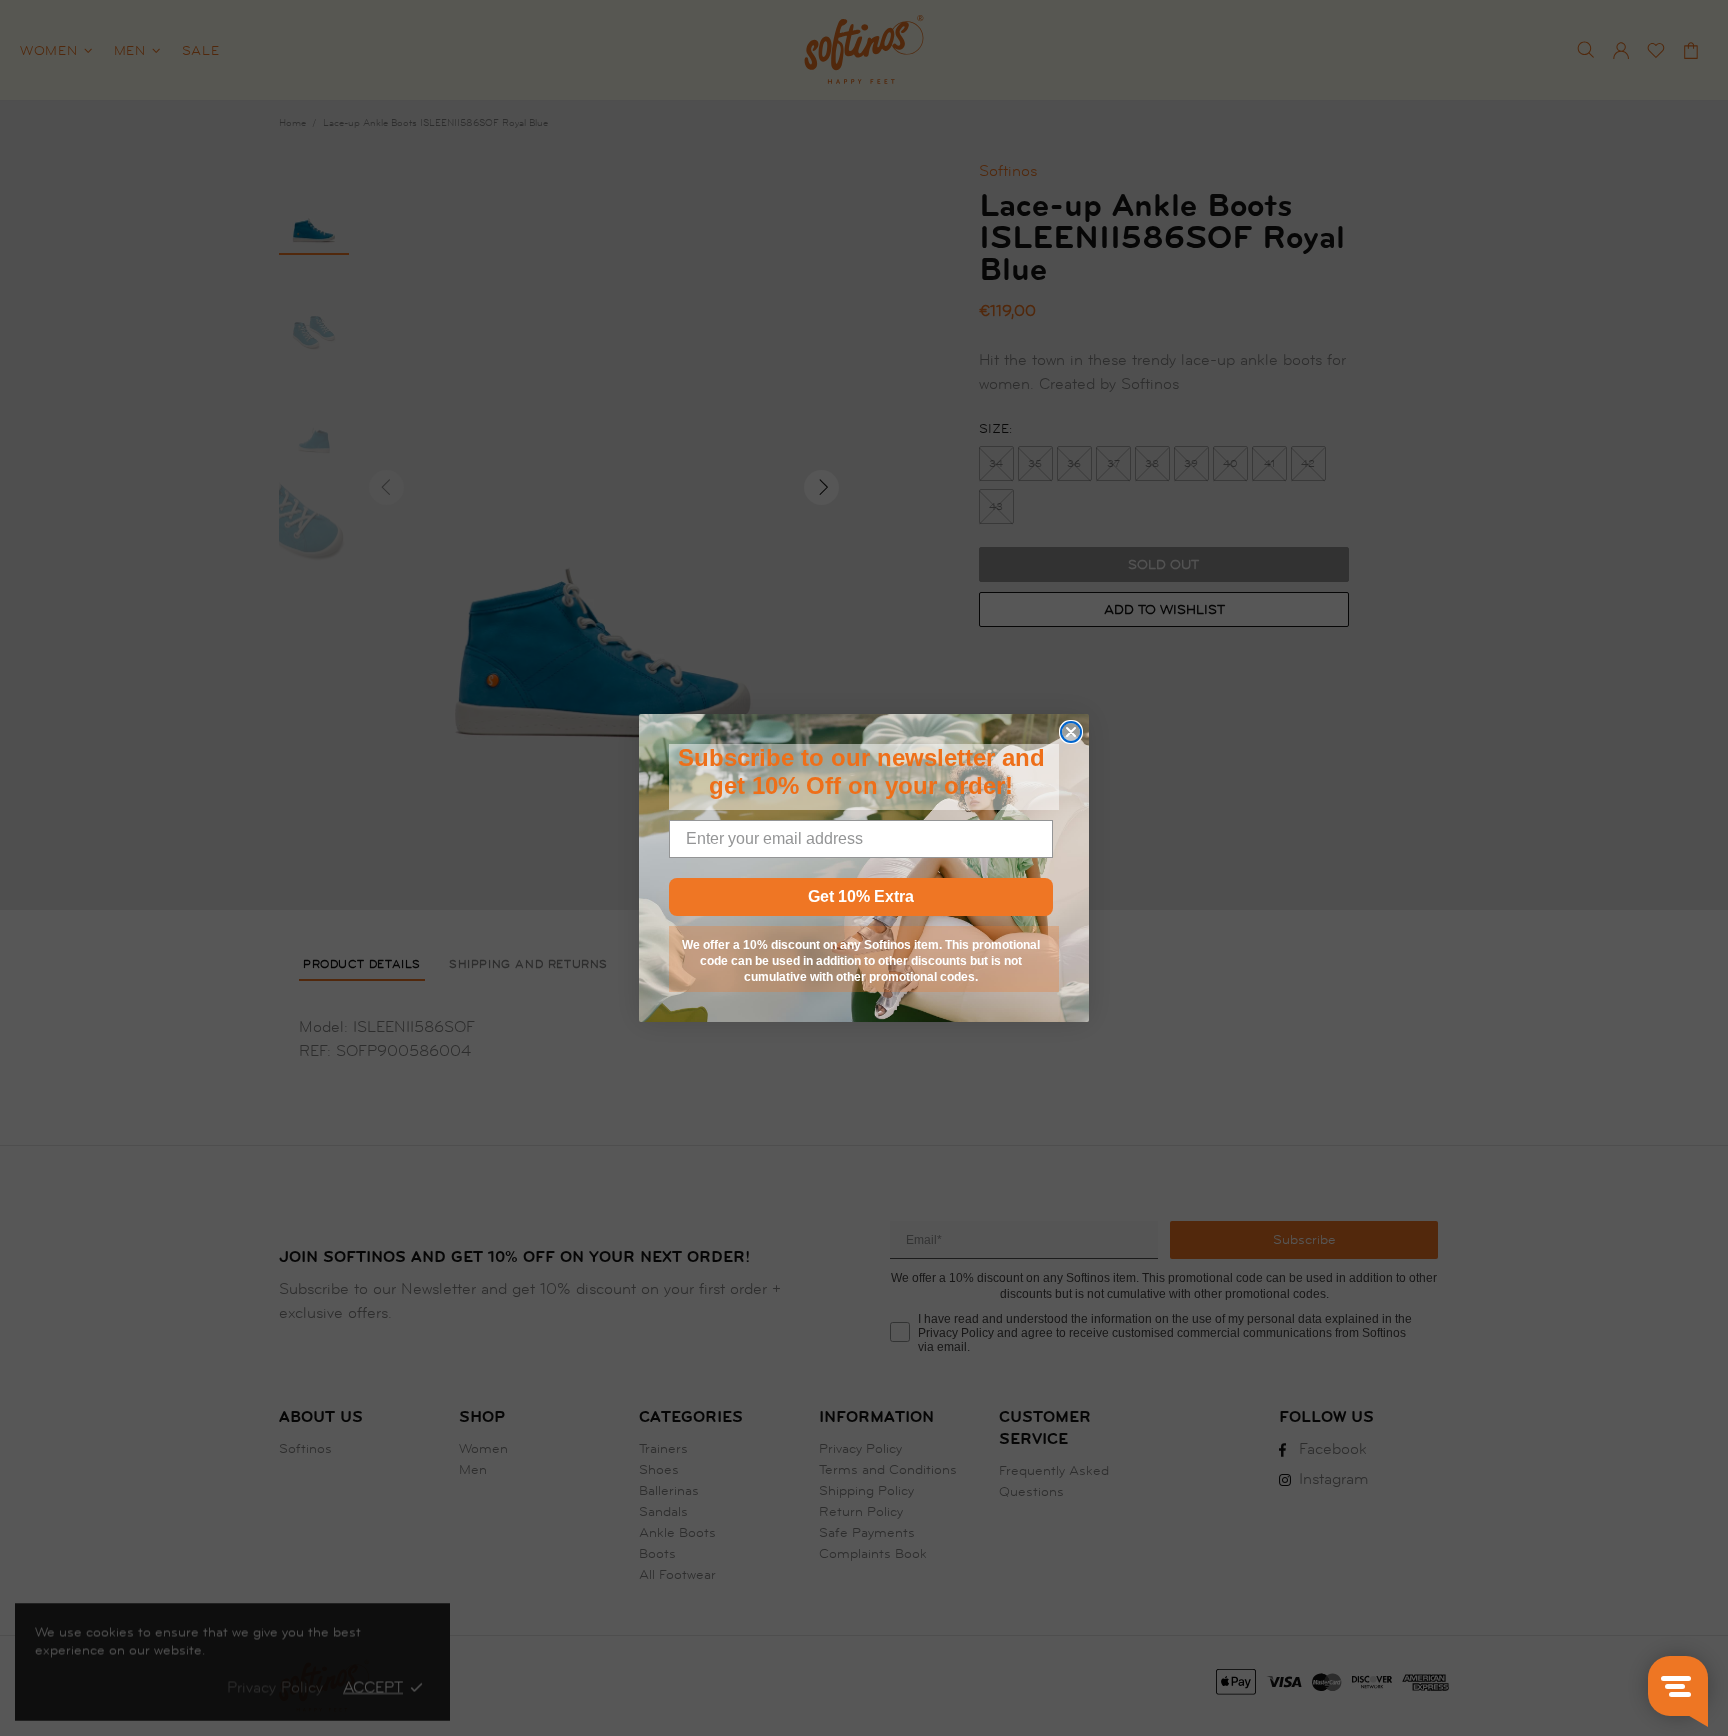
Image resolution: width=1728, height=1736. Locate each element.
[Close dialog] (1071, 732)
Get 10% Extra (861, 896)
